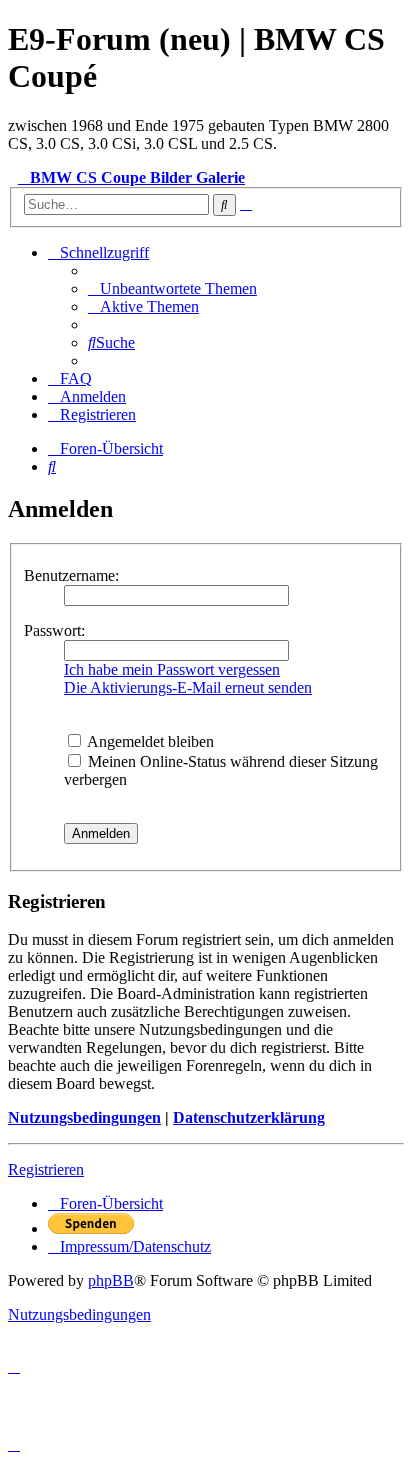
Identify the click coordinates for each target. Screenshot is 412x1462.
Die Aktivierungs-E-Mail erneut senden (188, 687)
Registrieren (46, 1169)
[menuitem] (172, 288)
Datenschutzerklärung (249, 1117)
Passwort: (54, 630)
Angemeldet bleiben (149, 741)
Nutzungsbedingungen (84, 1117)
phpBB (111, 1280)
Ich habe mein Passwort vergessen (172, 669)
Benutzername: (71, 575)
